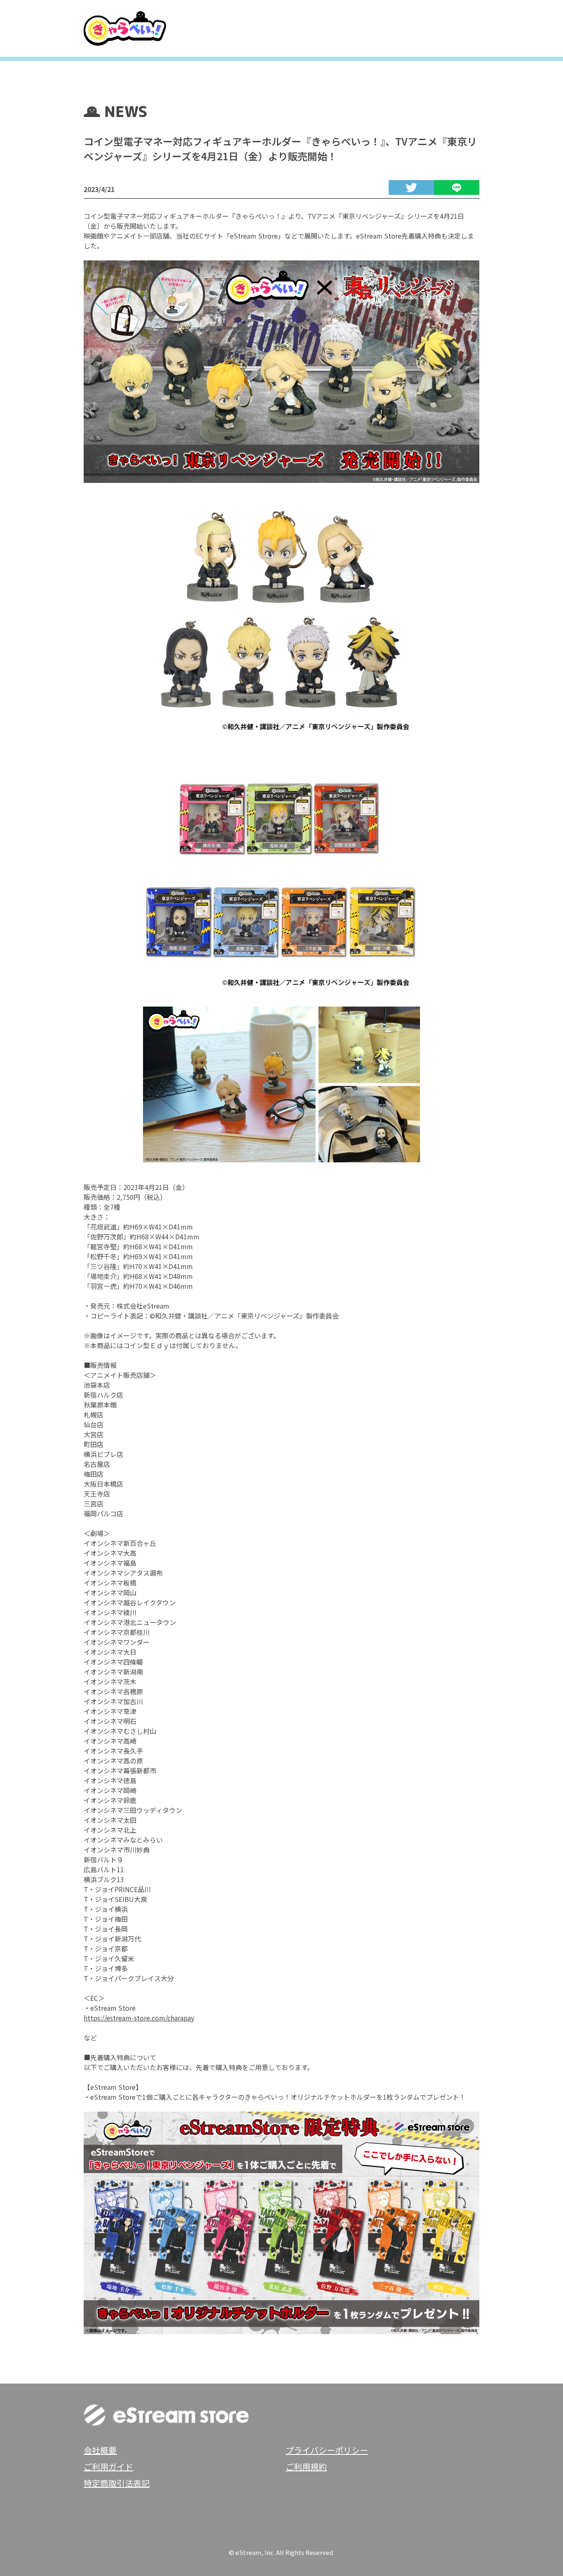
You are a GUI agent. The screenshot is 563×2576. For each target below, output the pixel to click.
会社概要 (100, 2450)
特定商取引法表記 (117, 2483)
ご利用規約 (306, 2467)
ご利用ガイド (108, 2467)
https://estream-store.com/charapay (139, 2018)
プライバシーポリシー (327, 2450)
